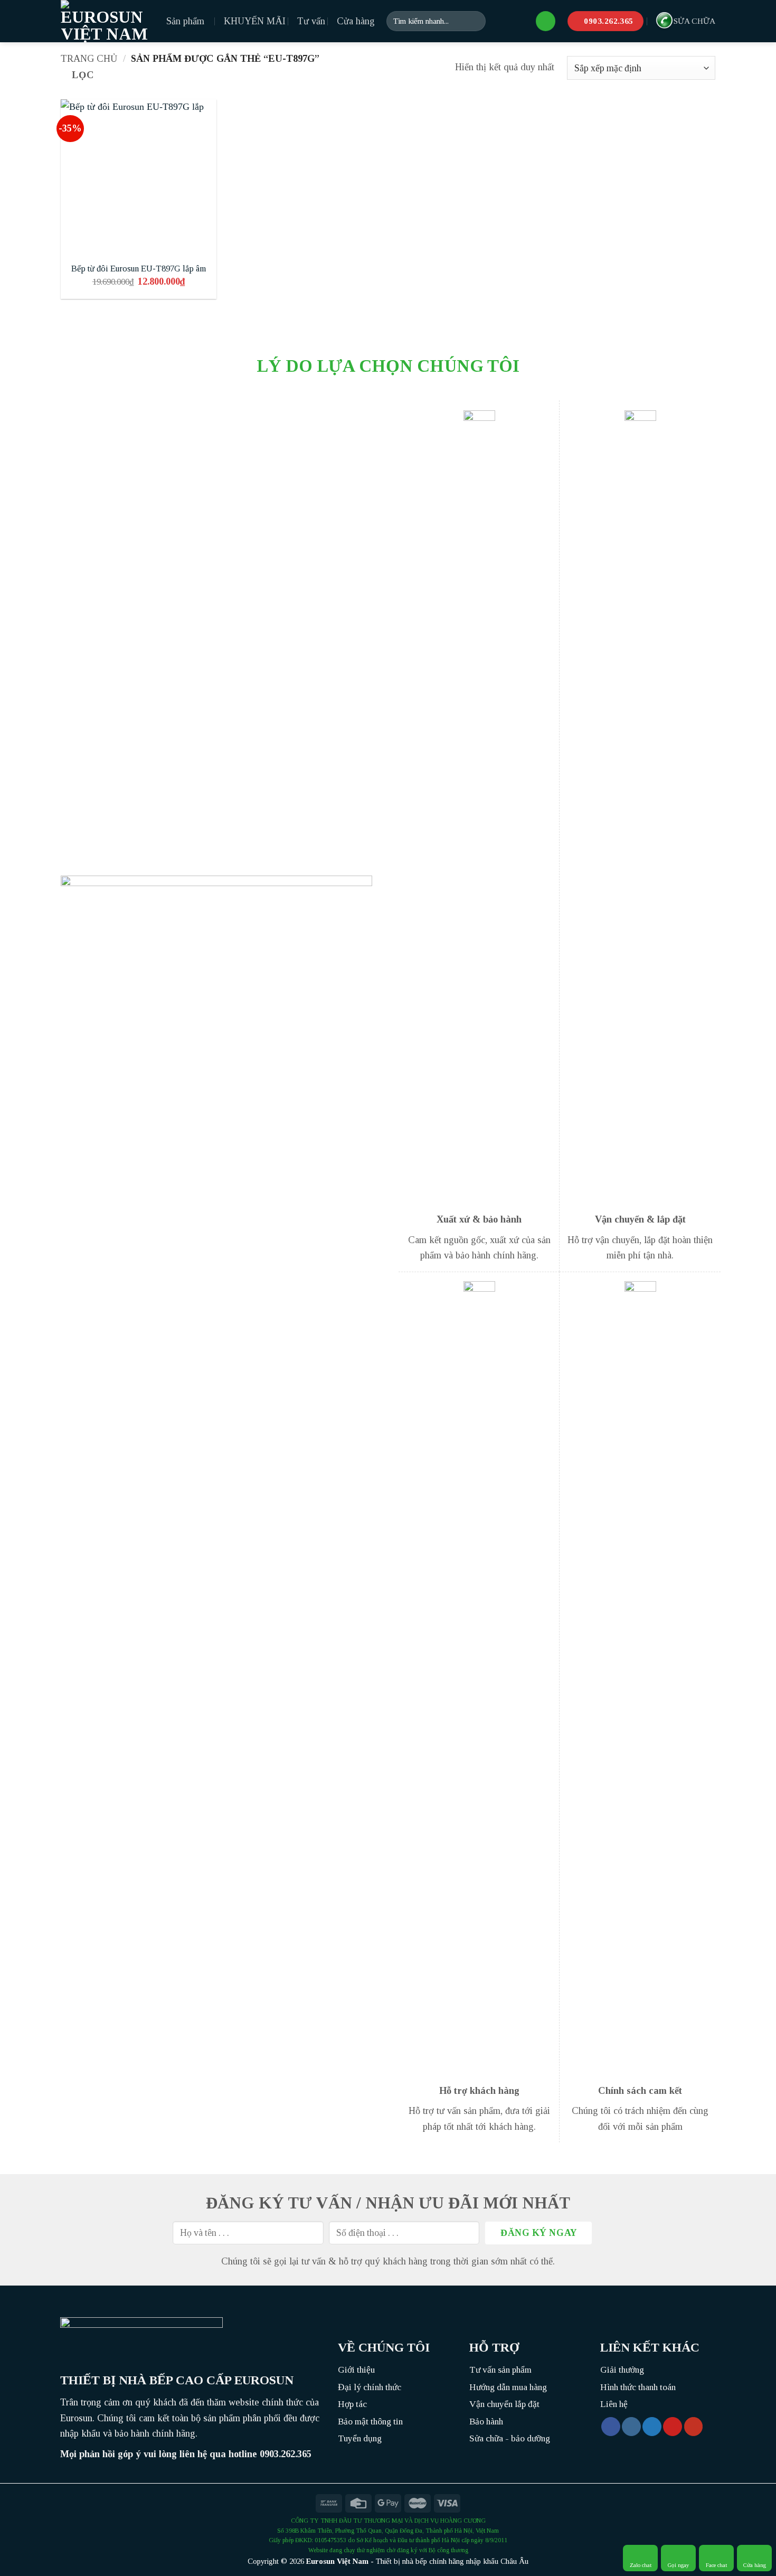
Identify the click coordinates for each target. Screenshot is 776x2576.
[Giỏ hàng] (546, 21)
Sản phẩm (185, 21)
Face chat (716, 2565)
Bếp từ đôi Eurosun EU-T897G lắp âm (139, 269)
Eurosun (320, 2561)
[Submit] (474, 21)
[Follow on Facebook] (611, 2427)
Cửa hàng (356, 21)
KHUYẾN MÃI (255, 21)
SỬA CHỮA (694, 21)
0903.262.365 (286, 2454)
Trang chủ (89, 59)
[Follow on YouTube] (694, 2427)
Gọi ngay (679, 2565)
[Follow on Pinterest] (673, 2427)
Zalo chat (641, 2565)
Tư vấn (311, 21)
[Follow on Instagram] (631, 2427)
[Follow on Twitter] (652, 2427)
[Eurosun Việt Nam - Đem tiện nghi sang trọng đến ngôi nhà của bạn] (106, 21)
